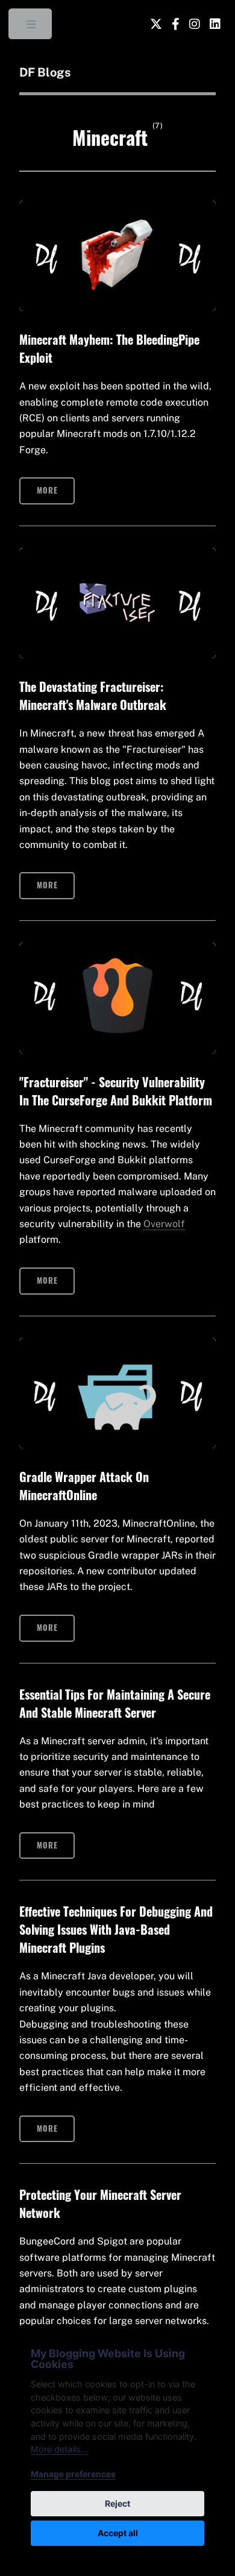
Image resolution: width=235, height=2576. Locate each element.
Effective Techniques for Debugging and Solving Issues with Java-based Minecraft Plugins (116, 1929)
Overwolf (164, 1224)
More (47, 490)
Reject (117, 2503)
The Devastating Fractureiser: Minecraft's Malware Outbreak (93, 696)
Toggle (31, 27)
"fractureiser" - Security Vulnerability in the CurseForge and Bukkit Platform (116, 1091)
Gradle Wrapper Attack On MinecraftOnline (84, 1486)
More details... (59, 2449)
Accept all (118, 2533)
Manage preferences (73, 2474)
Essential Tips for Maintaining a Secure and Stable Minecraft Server (115, 1703)
